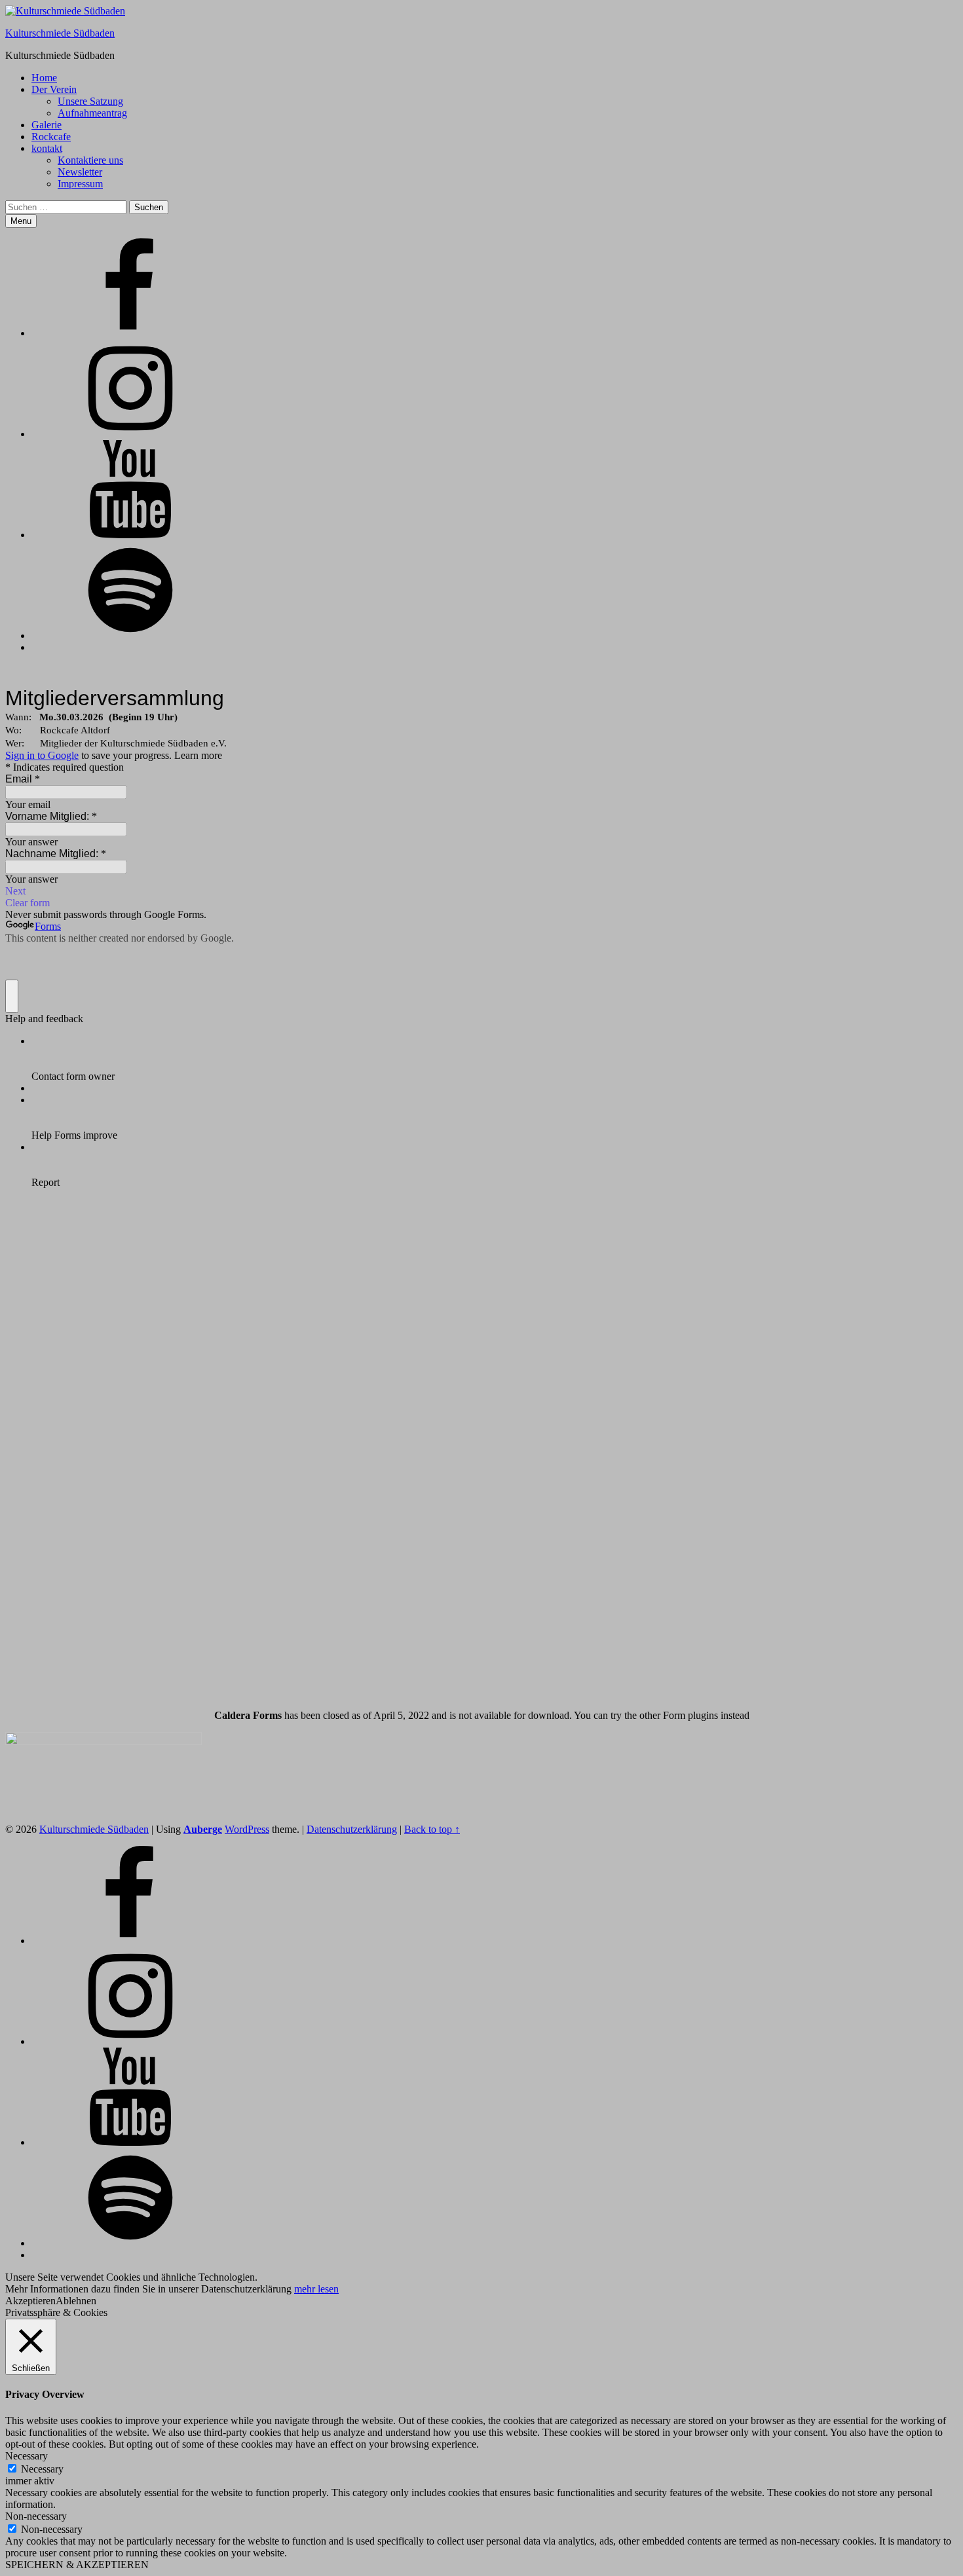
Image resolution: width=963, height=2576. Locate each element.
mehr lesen (316, 2289)
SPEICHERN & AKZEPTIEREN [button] (77, 2565)
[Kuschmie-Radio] (130, 635)
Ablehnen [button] (76, 2301)
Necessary (42, 2469)
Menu (21, 221)
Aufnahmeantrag (92, 113)
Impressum (80, 184)
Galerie (47, 125)
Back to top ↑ (432, 1829)
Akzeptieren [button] (30, 2301)
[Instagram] (130, 434)
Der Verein (54, 89)
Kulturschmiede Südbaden (60, 33)
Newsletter (80, 172)
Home (44, 78)
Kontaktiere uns (90, 160)
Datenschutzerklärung (352, 1829)
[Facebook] (130, 333)
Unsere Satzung (90, 101)
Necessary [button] (27, 2456)
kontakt (47, 148)
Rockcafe (51, 137)
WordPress (247, 1829)
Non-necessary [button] (36, 2516)
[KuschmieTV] (130, 535)
